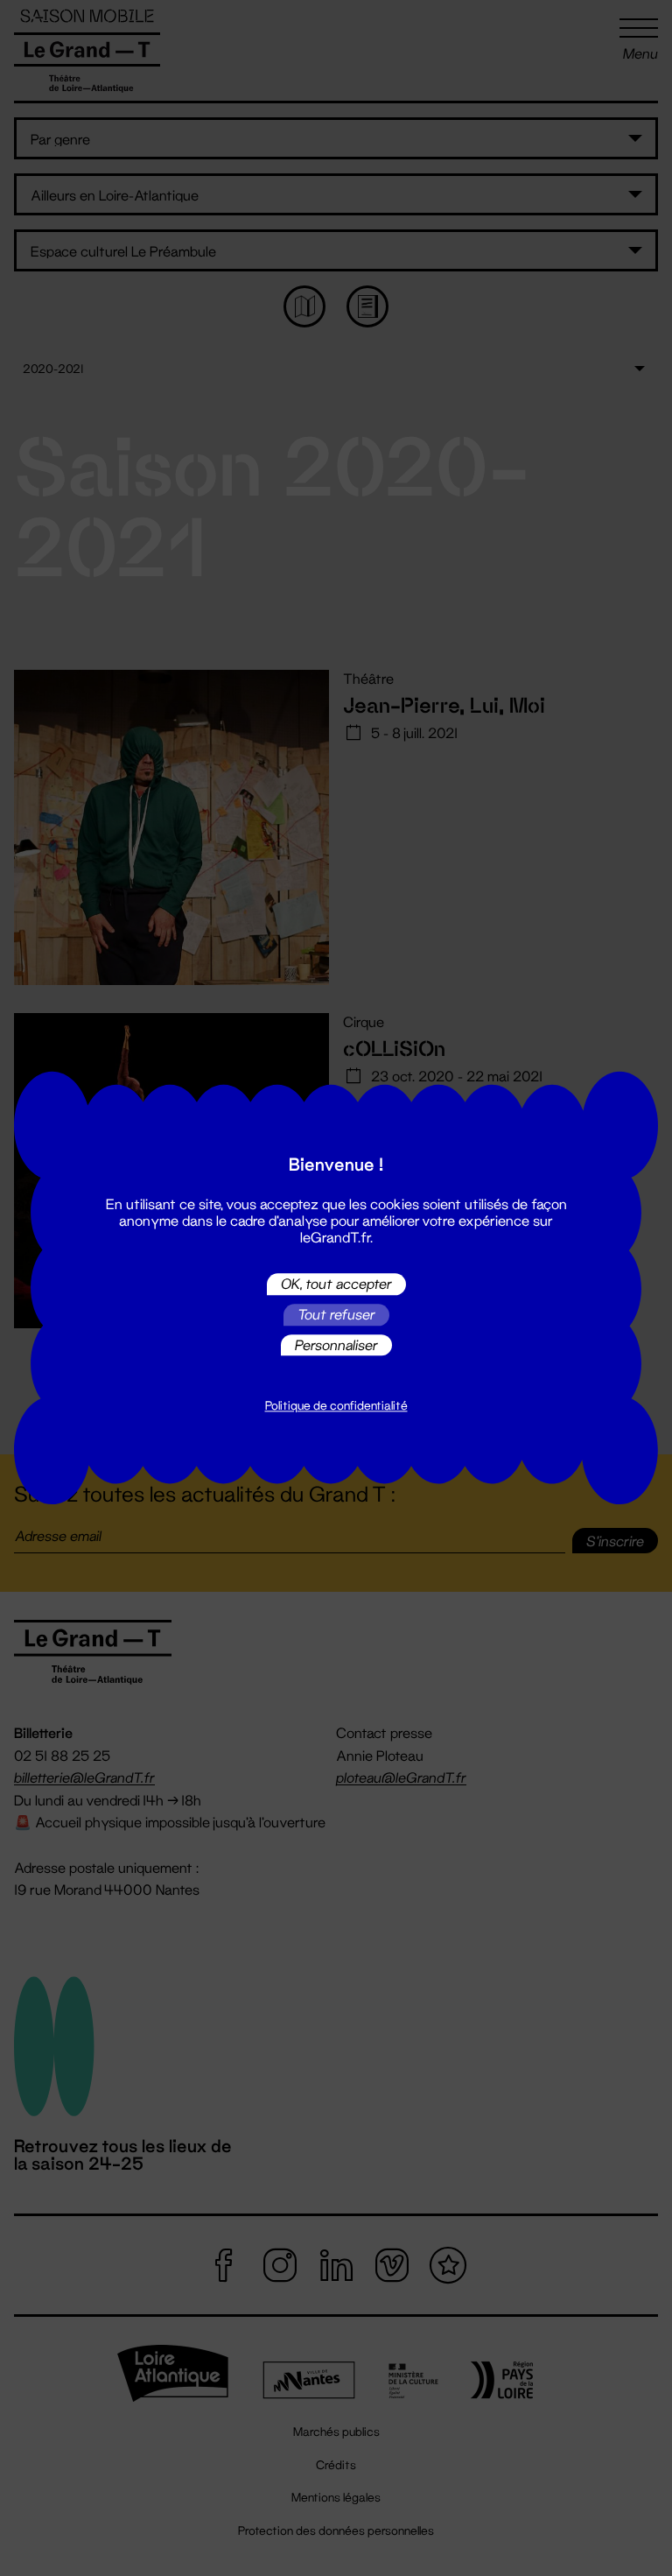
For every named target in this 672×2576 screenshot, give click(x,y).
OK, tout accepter (336, 1284)
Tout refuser (336, 1315)
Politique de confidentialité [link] (336, 1406)
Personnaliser (336, 1344)
